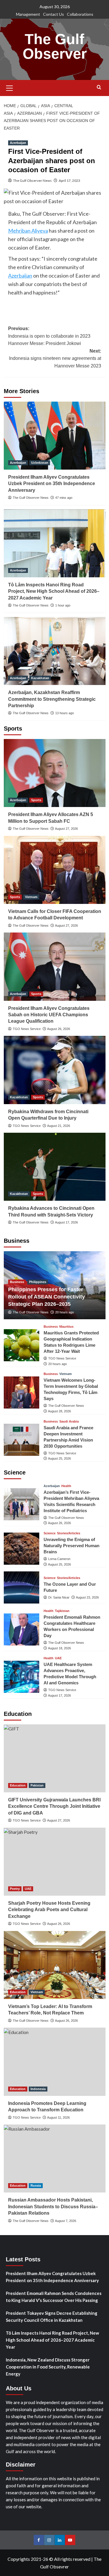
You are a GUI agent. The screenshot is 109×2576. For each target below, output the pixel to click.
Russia (36, 2185)
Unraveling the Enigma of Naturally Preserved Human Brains (72, 1546)
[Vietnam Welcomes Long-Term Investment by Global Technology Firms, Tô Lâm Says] (22, 1392)
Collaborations (80, 14)
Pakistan (37, 1785)
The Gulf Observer (55, 46)
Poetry (15, 1889)
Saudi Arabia (69, 1422)
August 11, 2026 (58, 2117)
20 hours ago (65, 1312)
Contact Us (53, 14)
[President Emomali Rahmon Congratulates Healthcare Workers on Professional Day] (22, 1629)
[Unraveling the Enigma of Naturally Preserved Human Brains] (22, 1549)
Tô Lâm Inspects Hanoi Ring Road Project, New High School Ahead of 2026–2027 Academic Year (54, 591)
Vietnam (31, 897)
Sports (36, 800)
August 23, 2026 (87, 1597)
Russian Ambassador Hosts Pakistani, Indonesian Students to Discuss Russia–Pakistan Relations (53, 2206)
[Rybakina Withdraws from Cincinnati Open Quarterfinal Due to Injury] (55, 1070)
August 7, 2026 (66, 2221)
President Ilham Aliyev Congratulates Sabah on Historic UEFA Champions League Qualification (49, 1015)
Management (28, 14)
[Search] (99, 87)
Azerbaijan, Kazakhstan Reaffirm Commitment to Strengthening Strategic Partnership (52, 699)
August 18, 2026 (59, 1648)
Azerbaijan (18, 143)
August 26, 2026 (59, 1029)
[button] (10, 87)
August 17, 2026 (66, 1222)
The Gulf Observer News (32, 181)
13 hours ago (65, 713)
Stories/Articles (69, 1533)
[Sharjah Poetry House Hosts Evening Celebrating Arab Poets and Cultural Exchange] (55, 1862)
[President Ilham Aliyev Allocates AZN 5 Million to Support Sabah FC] (55, 773)
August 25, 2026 (59, 1458)
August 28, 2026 (59, 1411)
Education (18, 1785)
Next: (55, 358)
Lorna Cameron (59, 1559)
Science (50, 1533)
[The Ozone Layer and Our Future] (22, 1587)
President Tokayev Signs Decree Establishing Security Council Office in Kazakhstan (52, 2317)
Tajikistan (62, 1611)
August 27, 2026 (66, 829)
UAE (58, 1658)
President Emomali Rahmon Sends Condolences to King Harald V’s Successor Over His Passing (54, 2297)
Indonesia (38, 2089)
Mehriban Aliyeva (28, 231)
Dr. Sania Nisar (59, 1597)
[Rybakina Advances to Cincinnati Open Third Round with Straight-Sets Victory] (55, 1167)
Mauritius (66, 1327)
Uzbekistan (40, 463)
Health (66, 1486)
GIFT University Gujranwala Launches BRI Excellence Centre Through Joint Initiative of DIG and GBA (54, 1806)
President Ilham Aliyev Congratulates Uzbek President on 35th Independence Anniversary (52, 484)
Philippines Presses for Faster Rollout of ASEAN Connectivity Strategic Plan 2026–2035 (47, 1297)
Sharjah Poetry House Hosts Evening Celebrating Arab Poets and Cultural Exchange (49, 1910)
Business (17, 1282)
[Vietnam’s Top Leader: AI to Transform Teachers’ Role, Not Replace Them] (55, 1965)
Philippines (38, 1282)
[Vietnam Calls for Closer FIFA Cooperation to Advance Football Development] (55, 870)
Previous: (49, 336)
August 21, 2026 (59, 1126)
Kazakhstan (40, 678)
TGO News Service (27, 1029)
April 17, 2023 (69, 181)
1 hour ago (63, 605)
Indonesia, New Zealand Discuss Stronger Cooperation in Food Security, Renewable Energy (48, 2367)
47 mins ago (64, 498)
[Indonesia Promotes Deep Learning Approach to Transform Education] (55, 2062)
